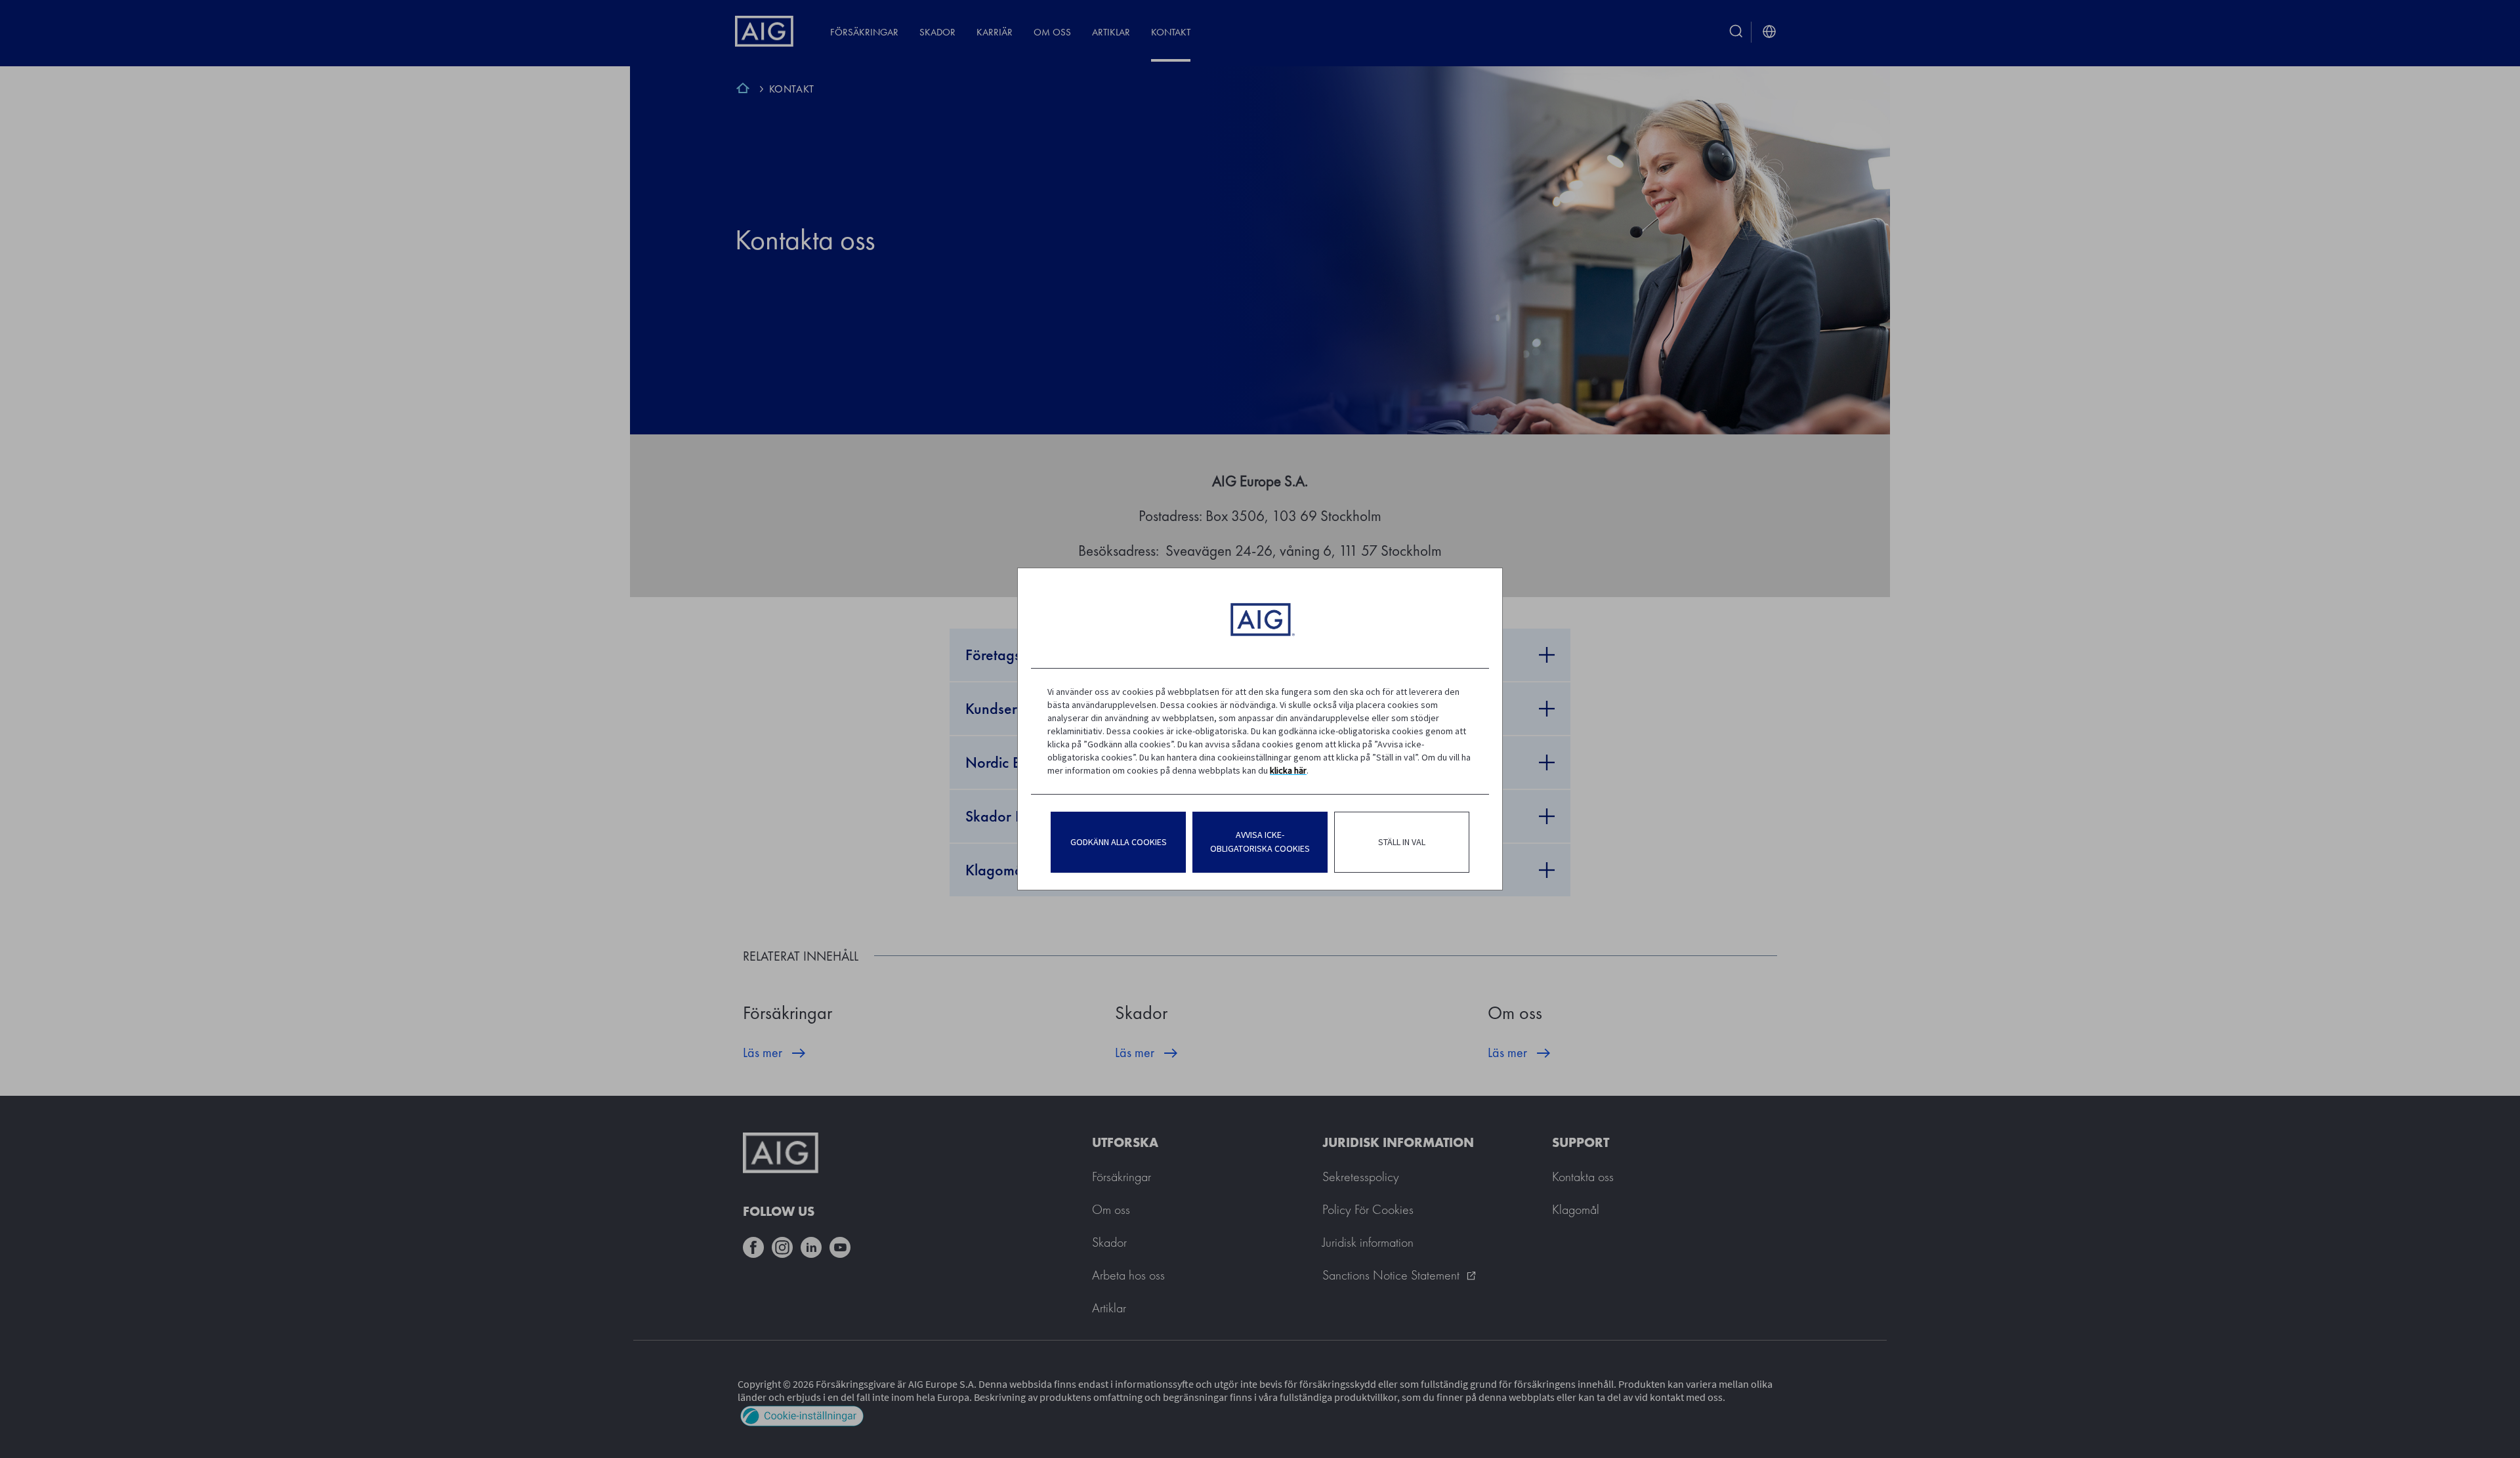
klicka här (1288, 770)
